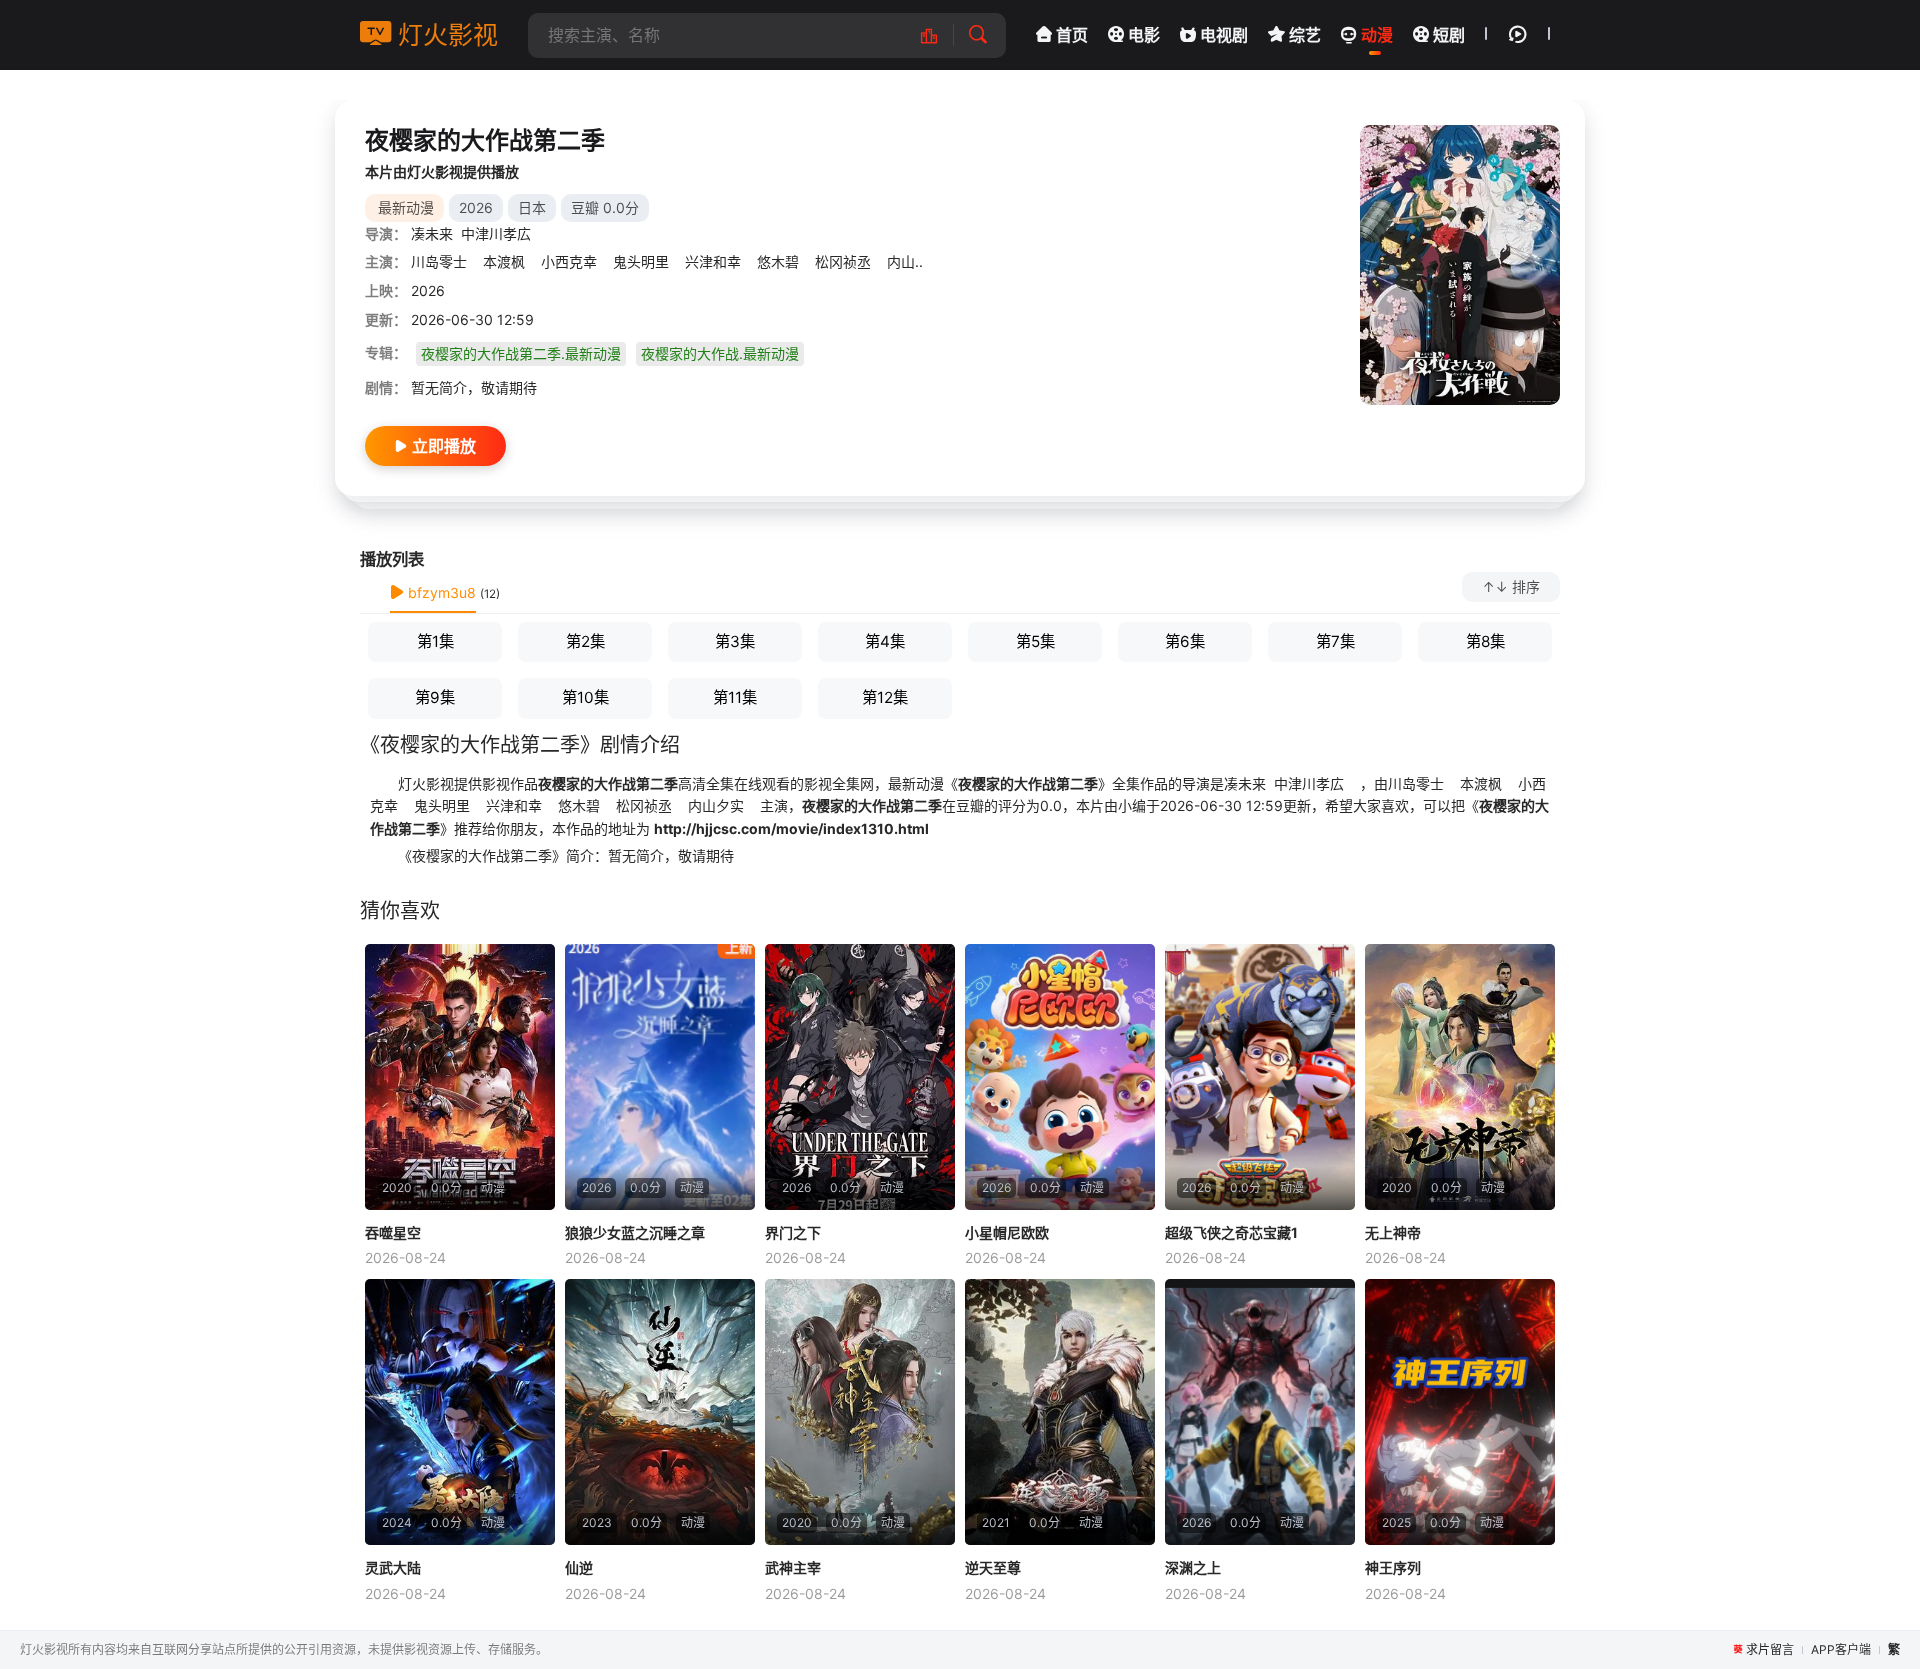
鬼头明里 (641, 261)
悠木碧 (778, 261)
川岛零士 (441, 261)
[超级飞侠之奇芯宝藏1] (1260, 1077)
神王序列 (1393, 1567)
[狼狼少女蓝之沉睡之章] (660, 1077)
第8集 (1485, 641)
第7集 (1335, 641)
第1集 (435, 641)
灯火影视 (444, 35)
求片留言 (1770, 1649)
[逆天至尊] (1060, 1412)
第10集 (585, 697)
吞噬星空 (393, 1232)
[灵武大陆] (460, 1412)
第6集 (1185, 641)
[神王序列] (1460, 1412)
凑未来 (432, 233)
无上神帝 (1393, 1232)
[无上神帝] (1460, 1077)
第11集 (735, 697)
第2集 (585, 641)
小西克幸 (569, 261)
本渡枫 (504, 261)
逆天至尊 (993, 1567)
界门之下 (793, 1232)
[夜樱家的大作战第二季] (1460, 265)
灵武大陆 (393, 1567)
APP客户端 (1841, 1649)
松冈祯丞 (843, 261)
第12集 (885, 697)
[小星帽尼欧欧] (1060, 1077)
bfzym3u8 (440, 592)
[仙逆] (660, 1412)
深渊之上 (1193, 1567)
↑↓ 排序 (1511, 586)
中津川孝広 (496, 233)
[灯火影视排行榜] (939, 35)
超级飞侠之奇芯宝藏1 (1231, 1232)
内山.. (903, 261)
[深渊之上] (1260, 1412)
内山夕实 (714, 805)
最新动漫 (406, 207)
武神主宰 (793, 1567)
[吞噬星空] (460, 1077)
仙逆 (579, 1567)
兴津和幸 (713, 261)
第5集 (1035, 641)
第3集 (735, 641)
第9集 (435, 697)
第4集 (885, 641)
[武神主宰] (860, 1412)
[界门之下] (860, 1077)
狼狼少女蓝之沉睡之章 (635, 1232)
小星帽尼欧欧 (1007, 1232)
